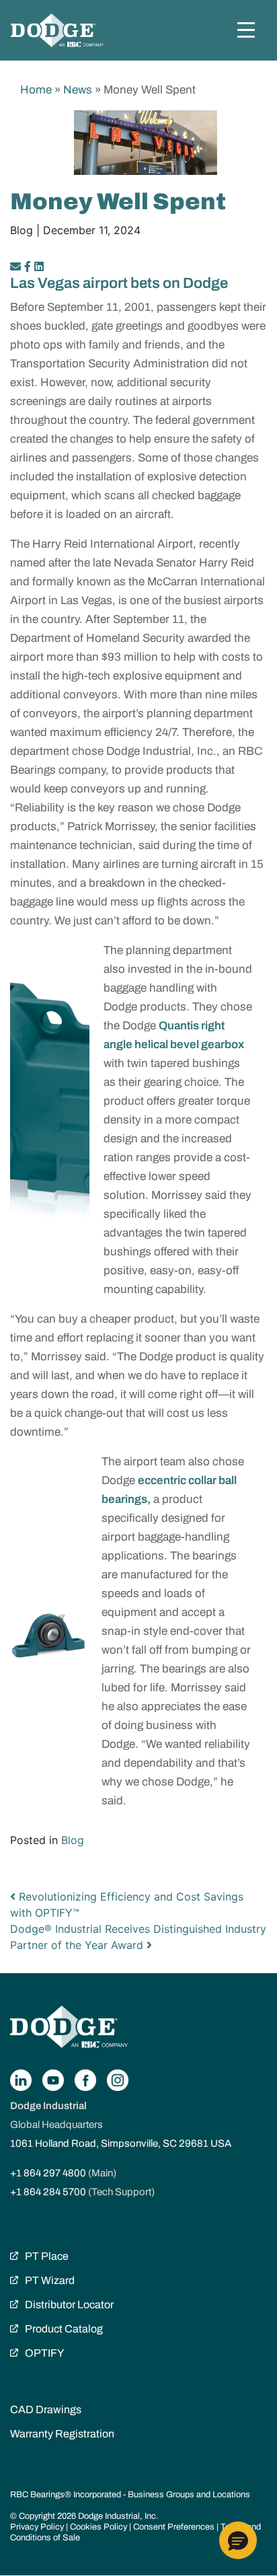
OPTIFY (44, 2353)
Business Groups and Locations (189, 2495)
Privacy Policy (37, 2527)
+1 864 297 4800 (48, 2173)
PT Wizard (50, 2280)
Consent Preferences (174, 2527)
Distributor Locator (69, 2305)
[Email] (17, 266)
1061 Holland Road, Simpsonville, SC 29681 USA (121, 2143)
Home (36, 90)
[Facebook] (28, 266)
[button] (238, 2540)
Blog (73, 1840)
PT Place (47, 2256)
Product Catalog (64, 2329)
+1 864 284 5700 (48, 2192)
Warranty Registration (62, 2434)
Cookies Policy (98, 2527)
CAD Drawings (46, 2409)
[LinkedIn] (39, 266)
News (78, 90)
